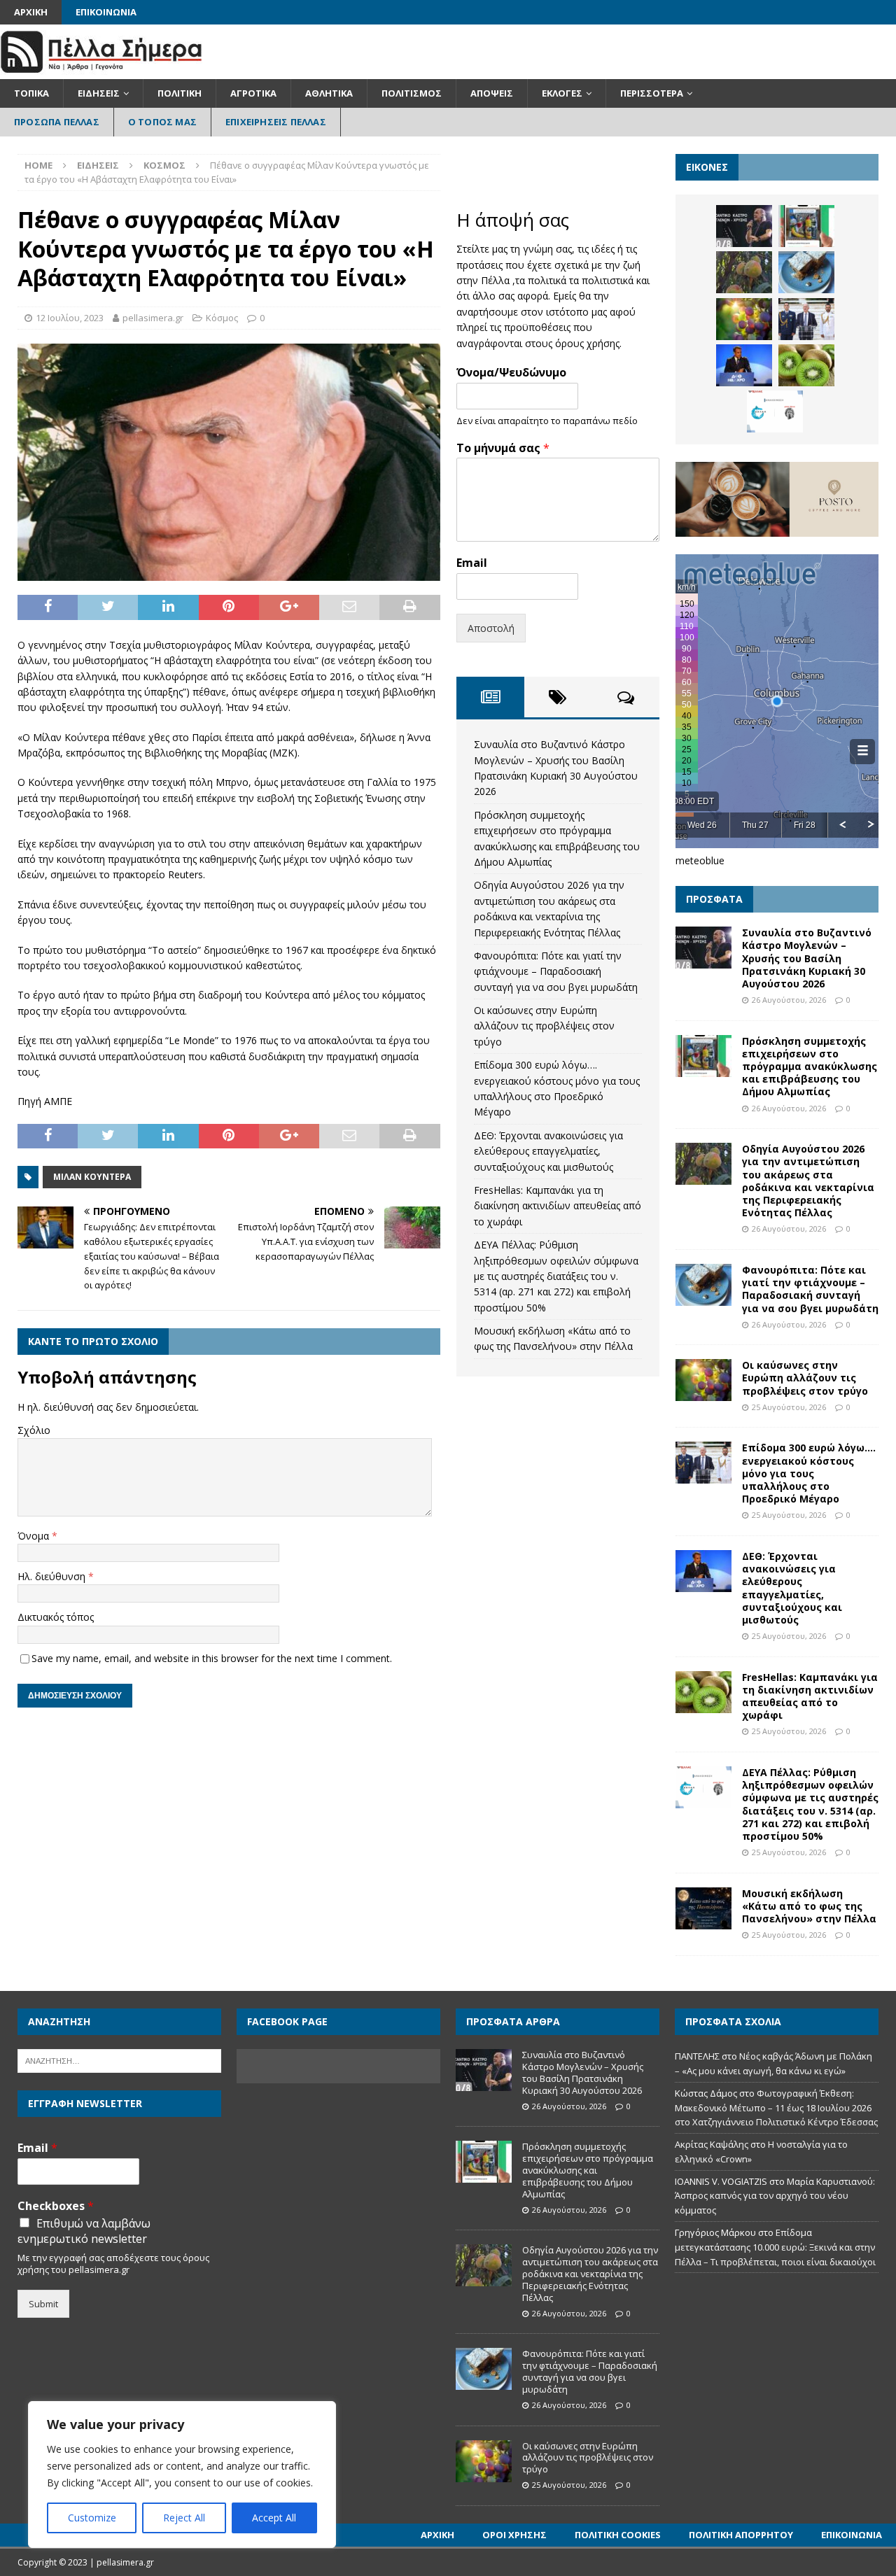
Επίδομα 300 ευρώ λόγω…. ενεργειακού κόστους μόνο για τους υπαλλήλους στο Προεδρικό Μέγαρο (809, 1473)
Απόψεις (492, 93)
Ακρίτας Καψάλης (712, 2144)
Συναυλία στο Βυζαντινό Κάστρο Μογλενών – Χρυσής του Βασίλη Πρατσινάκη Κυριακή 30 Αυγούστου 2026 (807, 958)
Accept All (274, 2518)
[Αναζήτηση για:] (119, 2060)
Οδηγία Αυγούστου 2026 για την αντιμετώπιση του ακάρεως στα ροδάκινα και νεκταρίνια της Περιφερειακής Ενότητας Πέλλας (808, 1181)
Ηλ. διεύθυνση (53, 1576)
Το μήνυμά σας (503, 448)
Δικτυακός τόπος (56, 1617)
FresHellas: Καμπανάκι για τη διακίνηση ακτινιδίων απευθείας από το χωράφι (558, 1206)
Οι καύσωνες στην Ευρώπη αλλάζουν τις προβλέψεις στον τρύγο (544, 1026)
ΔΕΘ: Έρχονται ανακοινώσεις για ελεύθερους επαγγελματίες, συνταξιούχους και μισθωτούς (548, 1151)
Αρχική (31, 12)
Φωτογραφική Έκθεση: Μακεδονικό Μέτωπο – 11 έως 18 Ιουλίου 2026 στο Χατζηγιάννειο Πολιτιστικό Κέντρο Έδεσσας (776, 2108)
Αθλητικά (329, 93)
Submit (43, 2304)
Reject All (184, 2518)
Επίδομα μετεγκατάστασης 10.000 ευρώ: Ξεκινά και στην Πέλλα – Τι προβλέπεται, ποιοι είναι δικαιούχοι (775, 2247)
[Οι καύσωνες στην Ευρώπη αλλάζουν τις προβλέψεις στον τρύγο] (744, 319)
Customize (92, 2518)
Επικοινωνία (106, 12)
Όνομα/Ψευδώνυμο (511, 373)
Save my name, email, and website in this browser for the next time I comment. (212, 1658)
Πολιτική (180, 93)
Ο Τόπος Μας (162, 122)
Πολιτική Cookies (618, 2535)
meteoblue (700, 860)
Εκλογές (562, 93)
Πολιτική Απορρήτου (741, 2535)
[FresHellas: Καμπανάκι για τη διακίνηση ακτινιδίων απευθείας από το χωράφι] (806, 365)
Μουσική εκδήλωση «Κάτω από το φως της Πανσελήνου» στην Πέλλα (809, 1906)
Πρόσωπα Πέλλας (57, 122)
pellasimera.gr (153, 318)
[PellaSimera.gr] (101, 71)
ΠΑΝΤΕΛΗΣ (697, 2056)
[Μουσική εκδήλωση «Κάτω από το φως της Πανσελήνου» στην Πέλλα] (703, 1908)
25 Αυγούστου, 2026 (789, 1407)
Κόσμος (222, 318)
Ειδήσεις (99, 93)
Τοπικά (31, 93)
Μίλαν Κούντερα (92, 1177)
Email (472, 563)
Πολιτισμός (412, 93)
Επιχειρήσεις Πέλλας (276, 122)
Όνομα (35, 1536)
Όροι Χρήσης (514, 2535)
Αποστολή (491, 628)
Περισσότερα (652, 93)
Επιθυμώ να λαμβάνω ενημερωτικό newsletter (84, 2231)
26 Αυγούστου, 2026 (789, 1000)
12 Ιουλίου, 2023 (70, 318)
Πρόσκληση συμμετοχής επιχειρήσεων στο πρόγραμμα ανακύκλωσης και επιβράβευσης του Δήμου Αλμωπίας (810, 1067)
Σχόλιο (34, 1430)
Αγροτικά (253, 93)
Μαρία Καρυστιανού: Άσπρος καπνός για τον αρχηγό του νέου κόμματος (775, 2196)
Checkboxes (56, 2206)
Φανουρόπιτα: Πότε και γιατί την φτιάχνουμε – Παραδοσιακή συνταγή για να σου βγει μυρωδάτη (556, 971)
